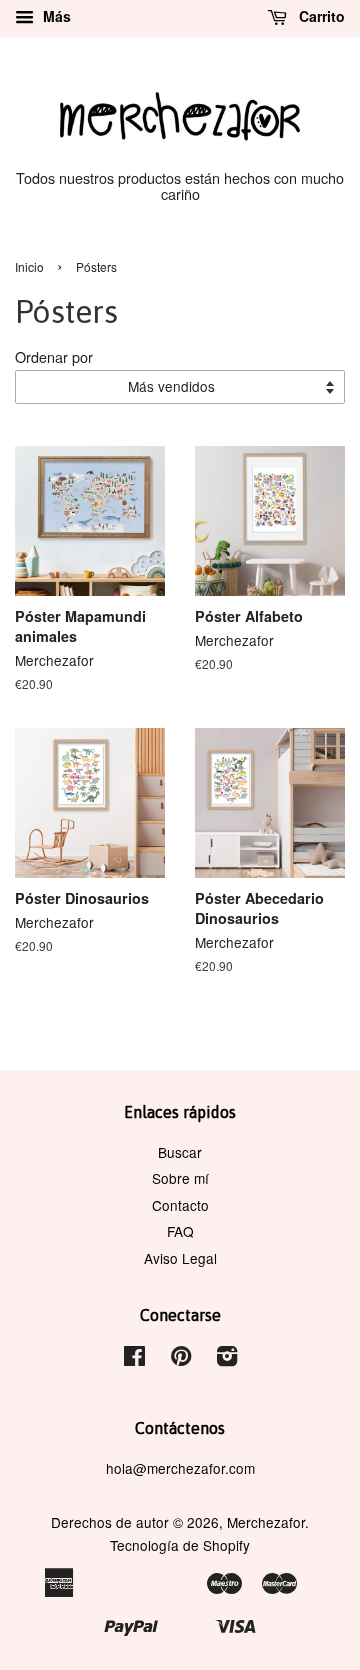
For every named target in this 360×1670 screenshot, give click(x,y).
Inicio (29, 266)
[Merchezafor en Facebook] (134, 1359)
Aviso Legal (180, 1258)
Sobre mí (180, 1178)
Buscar (180, 1152)
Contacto (180, 1205)
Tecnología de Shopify (180, 1545)
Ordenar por (54, 356)
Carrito (320, 16)
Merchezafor (266, 1522)
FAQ (180, 1231)
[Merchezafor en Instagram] (227, 1359)
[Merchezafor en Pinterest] (181, 1359)
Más (55, 16)
